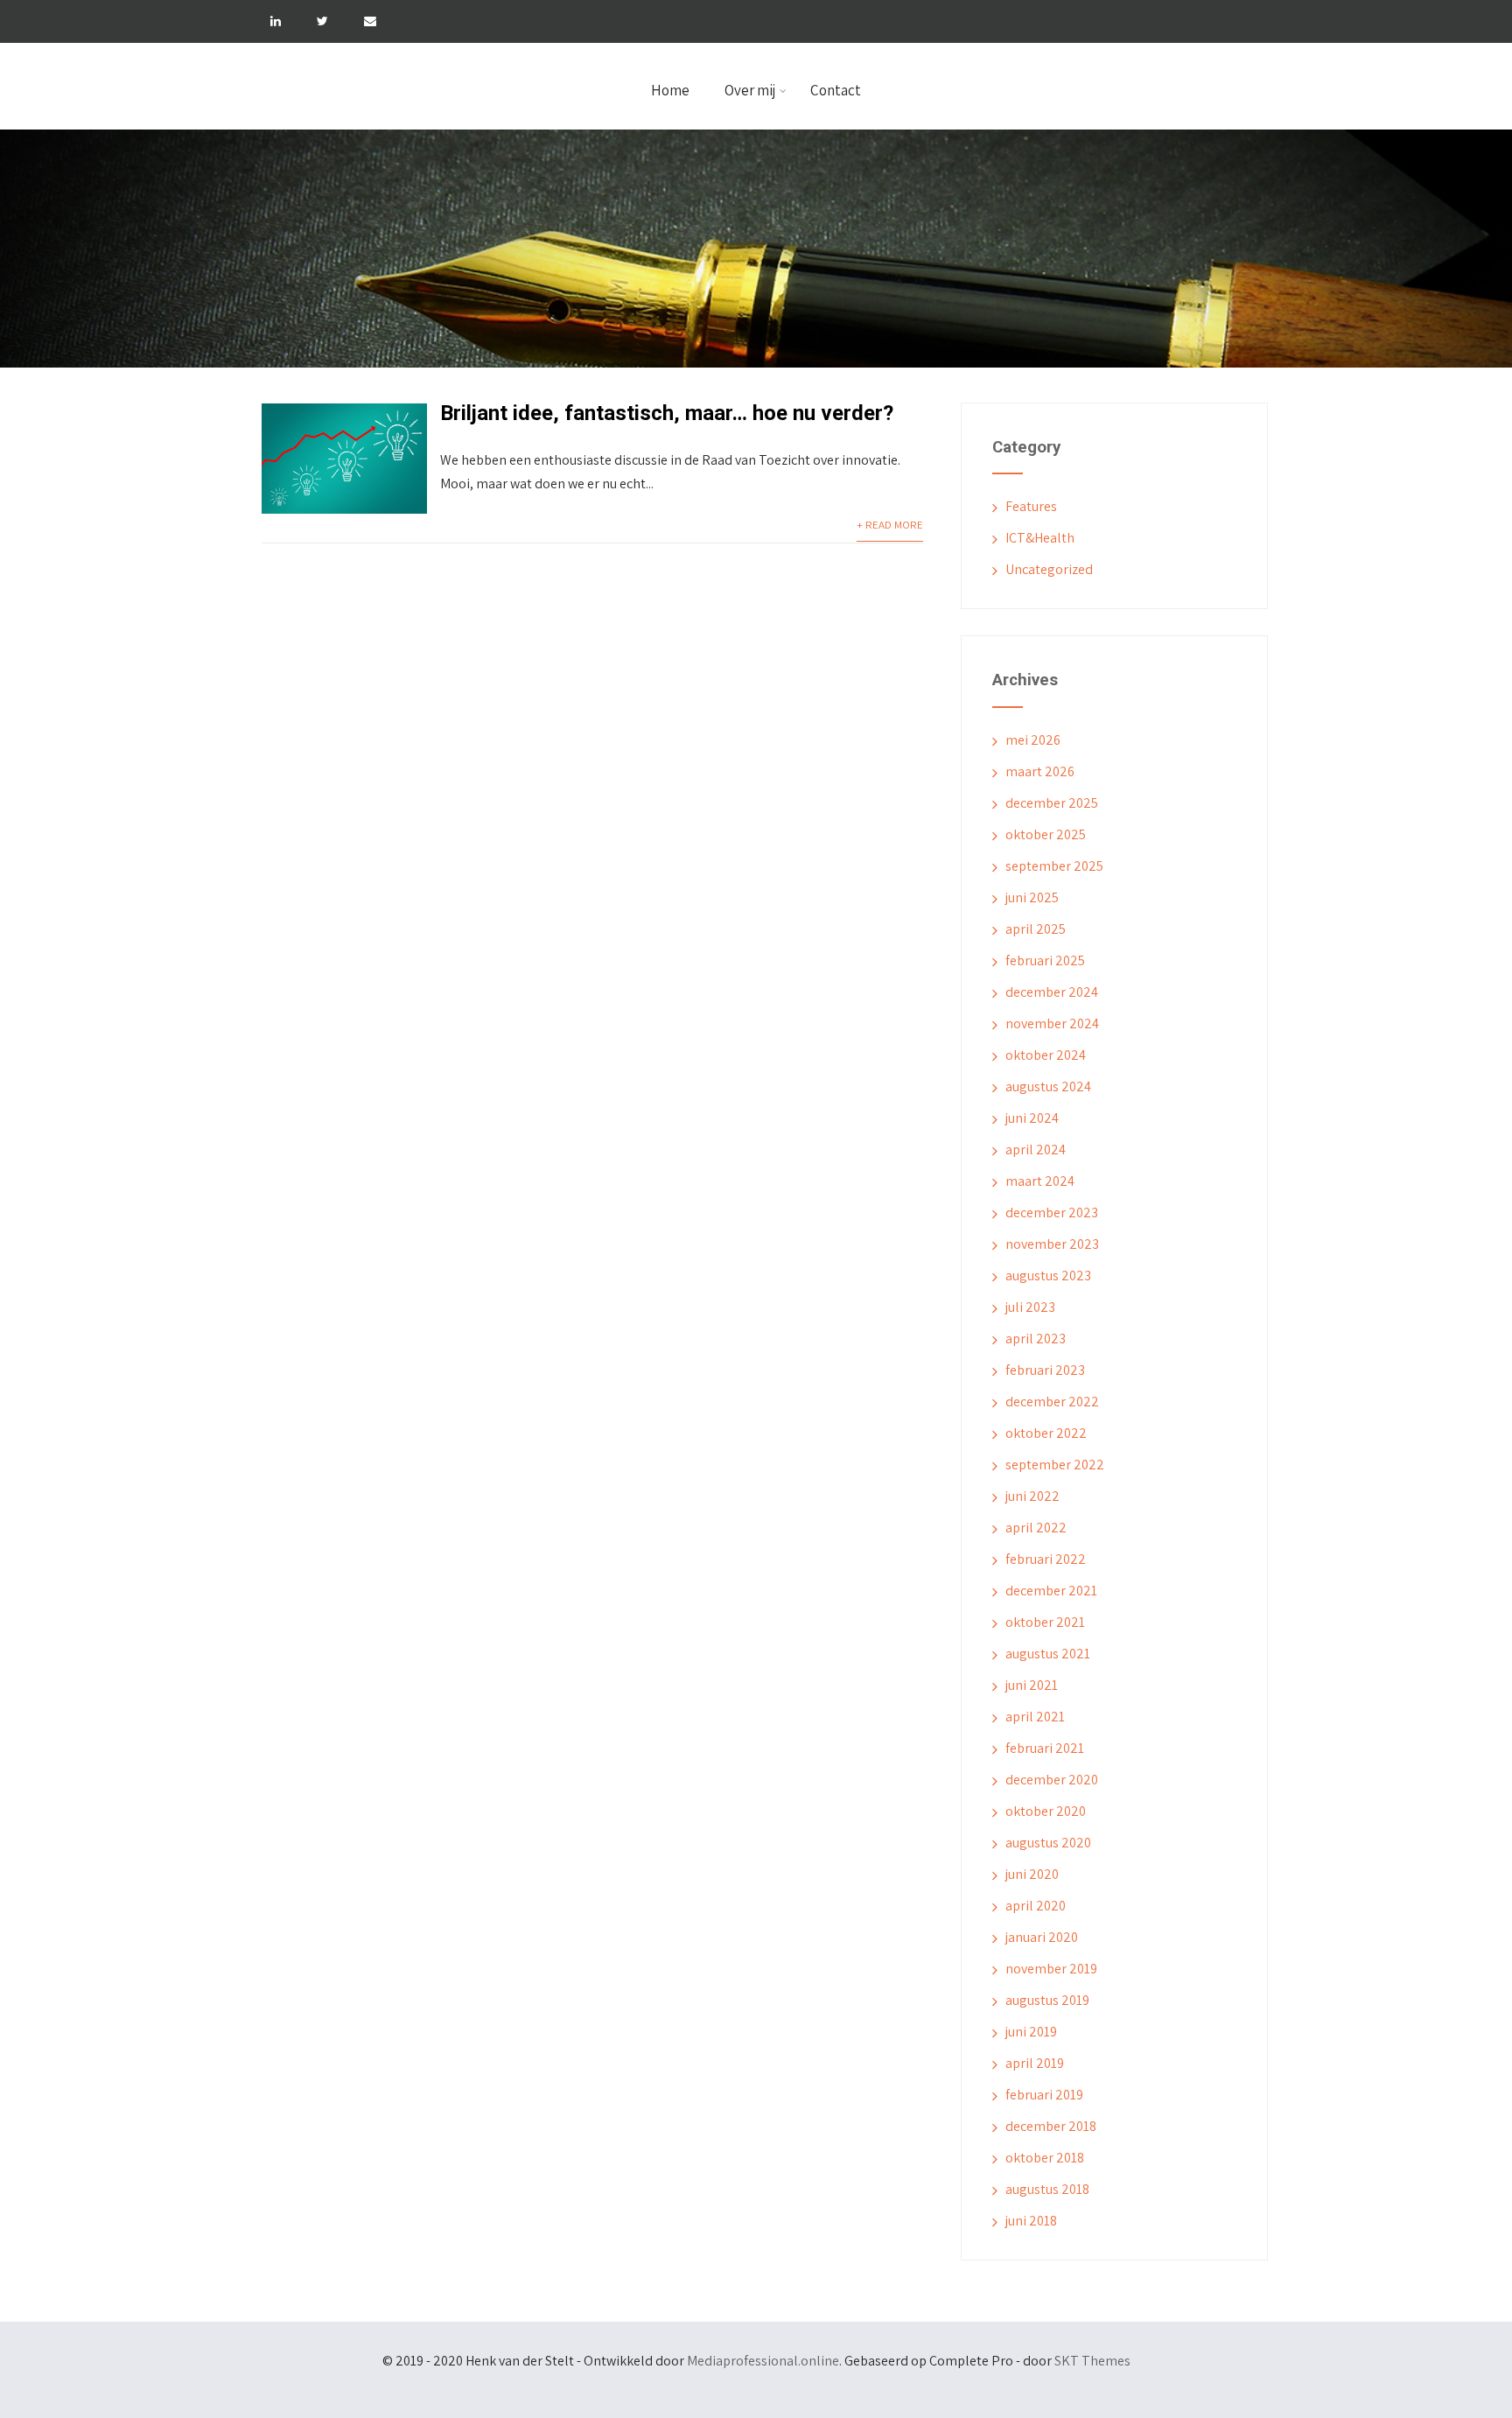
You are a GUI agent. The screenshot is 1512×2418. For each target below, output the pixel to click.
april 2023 (1036, 1339)
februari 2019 (1044, 2095)
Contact (836, 90)
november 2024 (1052, 1023)
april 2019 (1035, 2063)
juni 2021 (1032, 1685)
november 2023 (1052, 1244)
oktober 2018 (1045, 2158)
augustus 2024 (1048, 1086)
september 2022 (1055, 1465)
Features (1031, 506)
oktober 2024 (1046, 1055)
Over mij (750, 90)
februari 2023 (1045, 1370)
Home (670, 90)
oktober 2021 (1045, 1622)
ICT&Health (1040, 538)
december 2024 (1052, 992)
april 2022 (1036, 1528)
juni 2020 (1032, 1874)
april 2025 (1036, 929)
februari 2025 (1045, 960)
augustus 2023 (1048, 1276)
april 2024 (1036, 1149)
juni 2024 (1032, 1118)
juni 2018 (1031, 2221)
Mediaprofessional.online (763, 2361)
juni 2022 (1032, 1496)
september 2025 (1054, 866)
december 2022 (1052, 1402)
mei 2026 (1033, 740)
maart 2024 (1040, 1181)
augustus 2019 (1047, 2000)
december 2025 (1052, 803)
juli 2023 (1030, 1307)
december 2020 (1052, 1780)
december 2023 (1052, 1213)
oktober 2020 (1046, 1811)
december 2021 (1051, 1591)
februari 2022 (1046, 1559)
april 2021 (1035, 1717)
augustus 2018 (1047, 2189)
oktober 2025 (1046, 834)
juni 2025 (1032, 897)
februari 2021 (1045, 1748)
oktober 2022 (1046, 1433)
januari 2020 (1042, 1937)
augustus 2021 (1048, 1654)
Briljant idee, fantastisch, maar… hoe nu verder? (667, 413)
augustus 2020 (1048, 1843)
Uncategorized (1049, 569)
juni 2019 (1031, 2032)
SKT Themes (1092, 2361)
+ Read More (890, 525)
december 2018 (1051, 2126)
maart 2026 (1040, 771)
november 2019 (1051, 1969)
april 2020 (1036, 1906)
